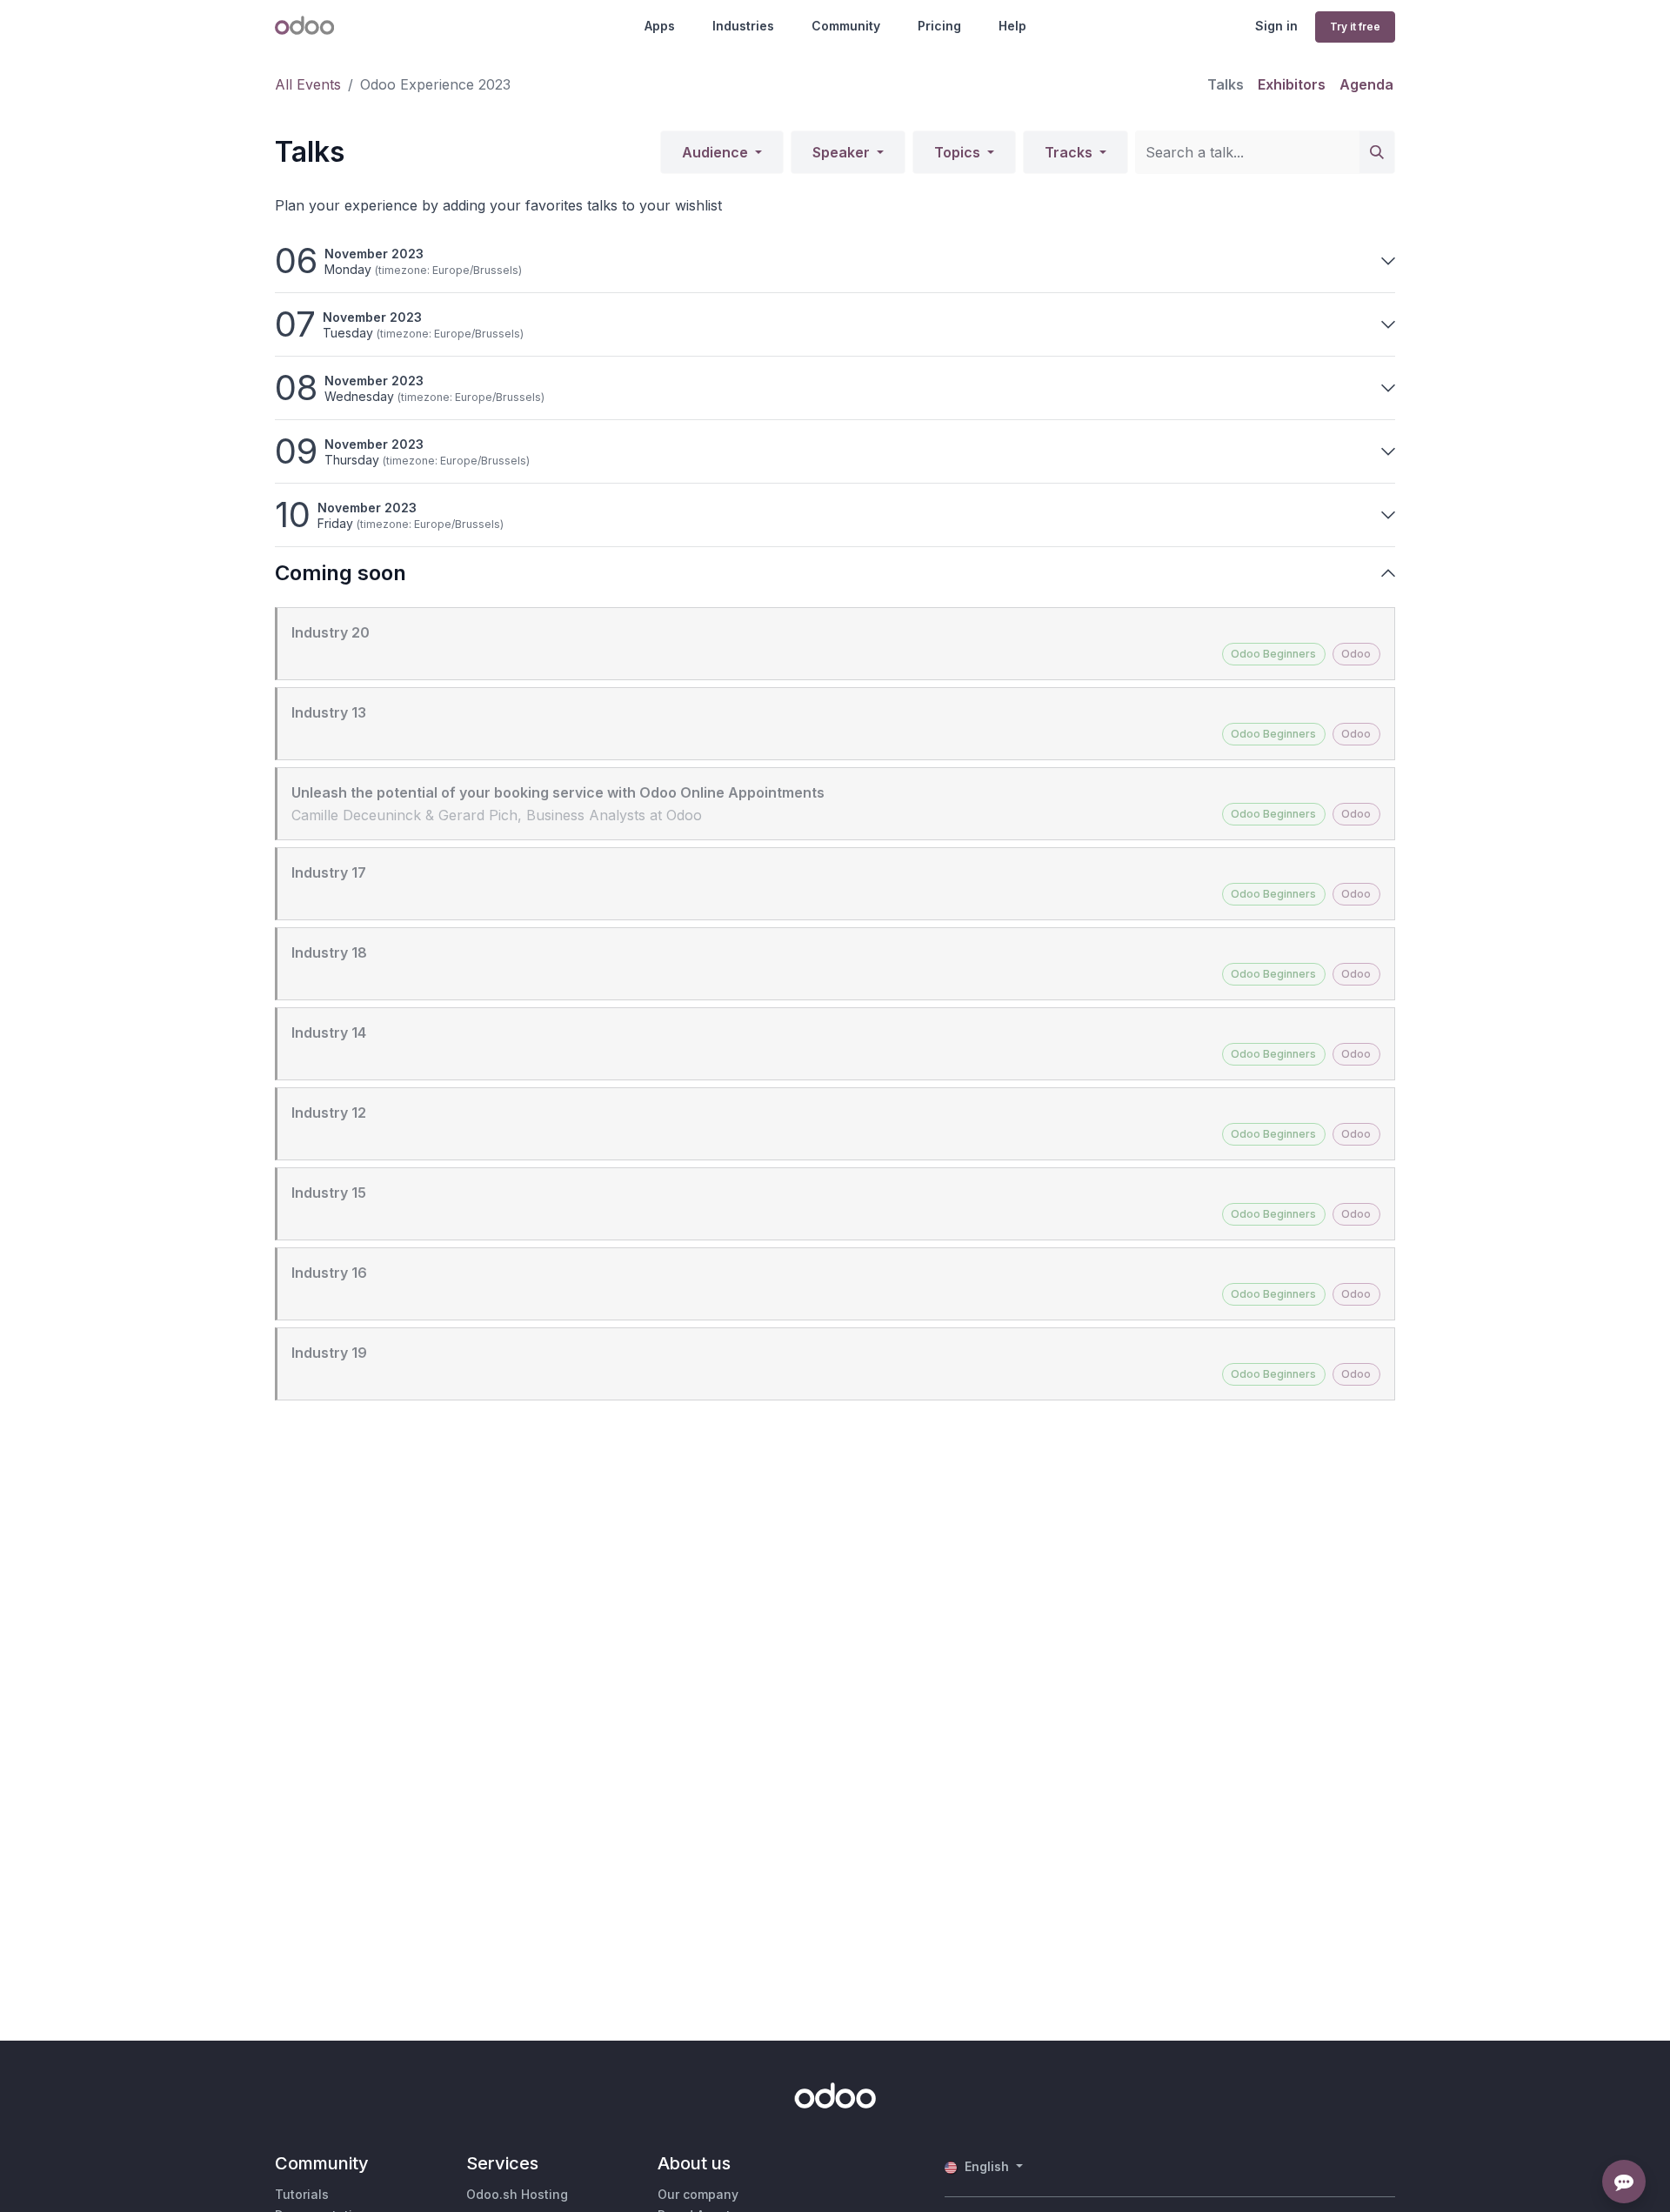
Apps (660, 26)
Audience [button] (717, 152)
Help (1012, 26)
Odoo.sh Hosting (517, 2194)
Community (846, 26)
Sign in (1276, 26)
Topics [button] (959, 152)
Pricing (939, 26)
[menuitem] (1226, 84)
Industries (743, 26)
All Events (308, 84)
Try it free (1355, 27)
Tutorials (302, 2194)
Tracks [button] (1070, 152)
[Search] (1377, 152)
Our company (698, 2194)
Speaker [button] (843, 152)
